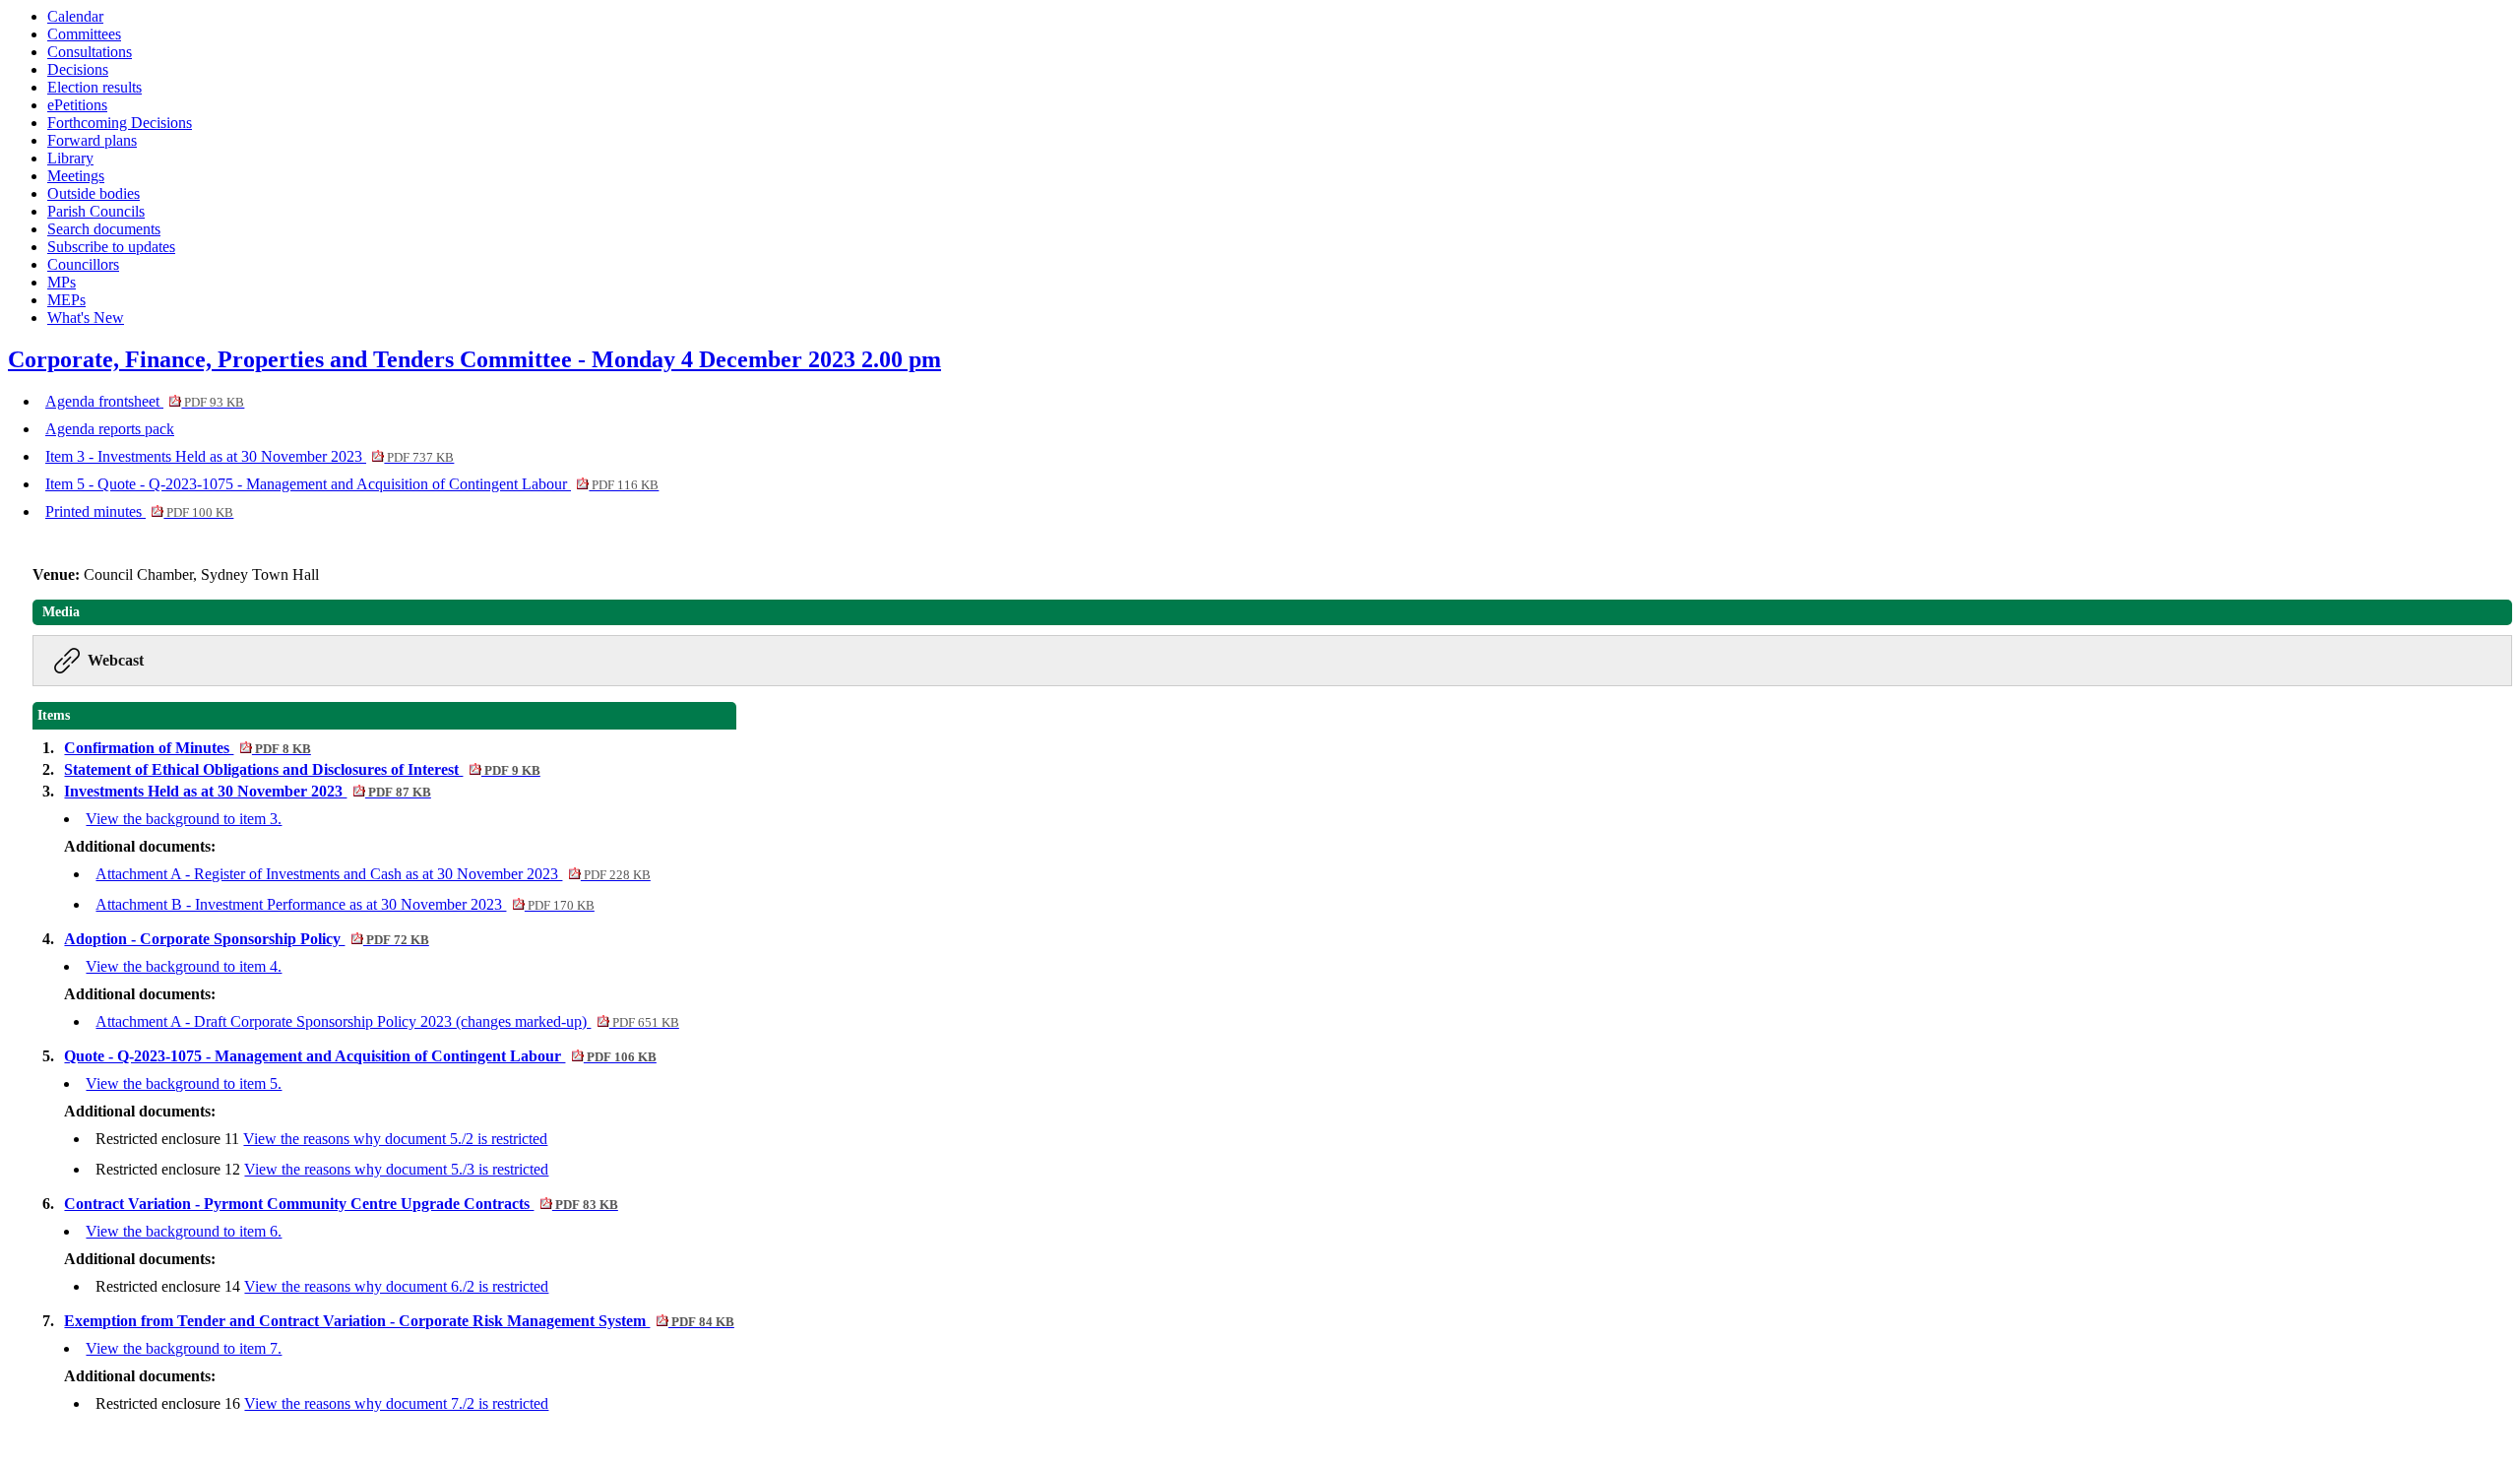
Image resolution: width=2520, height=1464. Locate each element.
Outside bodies (94, 193)
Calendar (75, 16)
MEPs (66, 300)
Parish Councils (96, 211)
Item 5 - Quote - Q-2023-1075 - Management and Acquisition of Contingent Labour (352, 484)
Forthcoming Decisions (120, 123)
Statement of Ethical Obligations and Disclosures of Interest (302, 769)
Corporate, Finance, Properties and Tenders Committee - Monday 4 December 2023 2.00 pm (474, 359)
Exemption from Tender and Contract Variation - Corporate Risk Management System (399, 1321)
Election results (94, 87)
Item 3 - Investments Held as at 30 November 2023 (250, 456)
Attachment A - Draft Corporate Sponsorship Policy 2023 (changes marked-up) (387, 1021)
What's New (86, 318)
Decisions (78, 69)
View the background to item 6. (184, 1231)
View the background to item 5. (184, 1083)
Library (70, 158)
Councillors (83, 264)
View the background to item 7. (184, 1348)
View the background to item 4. (184, 966)
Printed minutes (139, 511)
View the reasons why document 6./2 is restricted (396, 1286)
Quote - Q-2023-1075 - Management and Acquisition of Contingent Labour (360, 1056)
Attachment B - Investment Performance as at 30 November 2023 (345, 904)
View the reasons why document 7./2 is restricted (396, 1403)
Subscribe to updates (111, 247)
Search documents (104, 229)
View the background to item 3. (184, 819)
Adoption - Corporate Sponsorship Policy (246, 939)
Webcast (116, 660)
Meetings (76, 176)
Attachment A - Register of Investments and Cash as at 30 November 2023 (373, 874)
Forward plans (92, 140)
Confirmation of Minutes (187, 748)
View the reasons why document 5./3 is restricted (396, 1169)
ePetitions (77, 105)
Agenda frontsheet (145, 401)
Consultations (90, 52)
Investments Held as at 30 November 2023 (247, 791)
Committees (84, 34)
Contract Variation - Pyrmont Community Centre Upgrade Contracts (341, 1204)
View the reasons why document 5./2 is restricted (395, 1139)
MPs (62, 282)
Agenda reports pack (110, 429)
